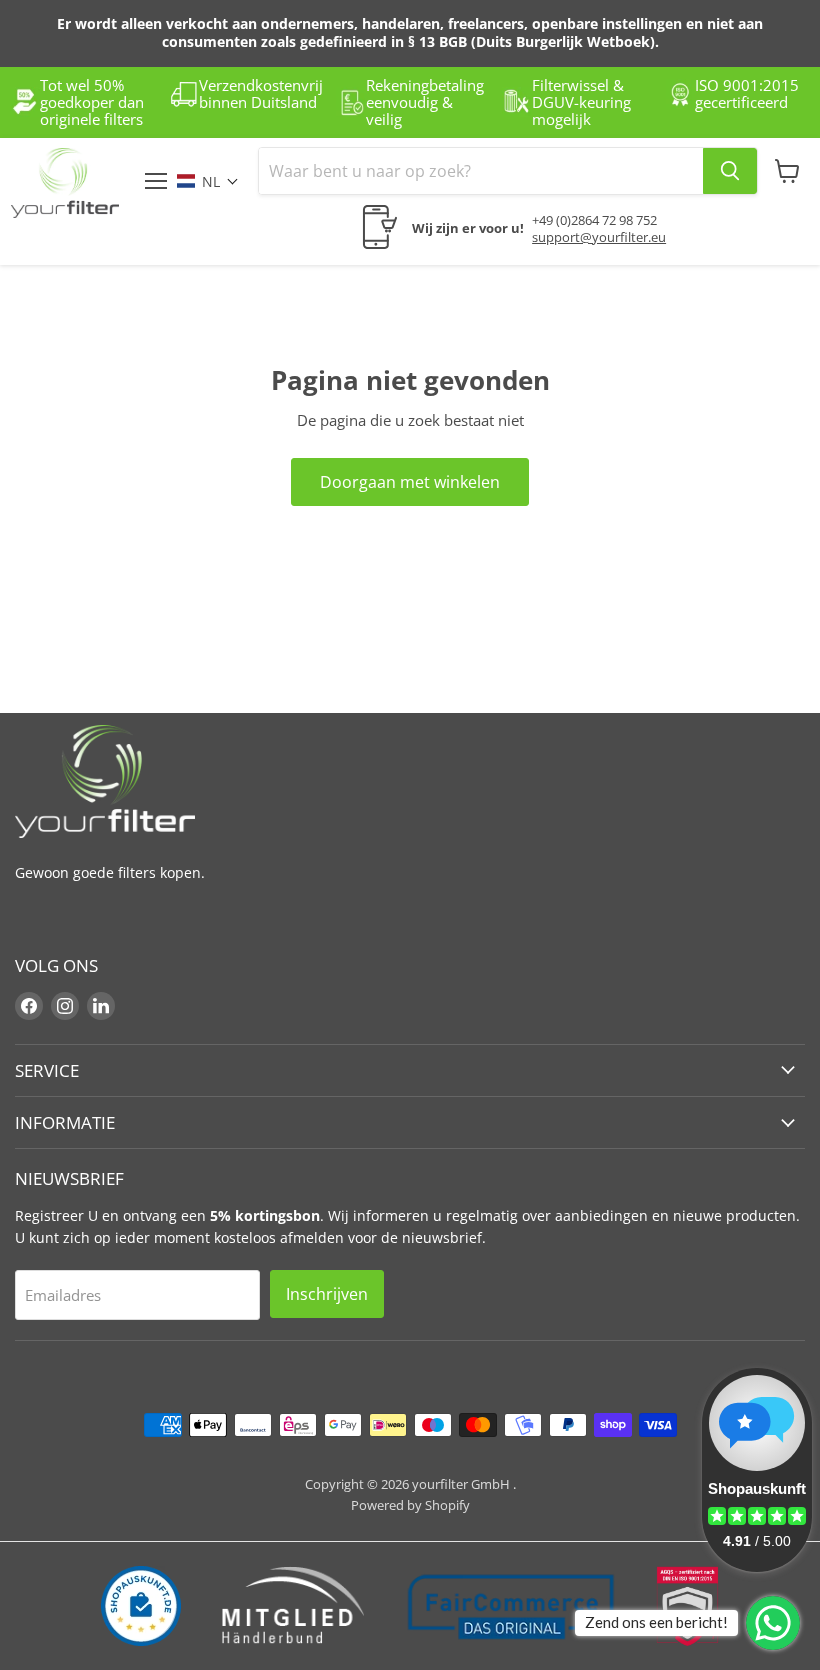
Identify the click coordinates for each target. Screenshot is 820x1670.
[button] (218, 181)
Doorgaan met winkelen (410, 482)
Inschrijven (327, 1294)
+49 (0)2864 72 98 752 (594, 220)
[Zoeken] (730, 171)
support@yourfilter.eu (599, 237)
